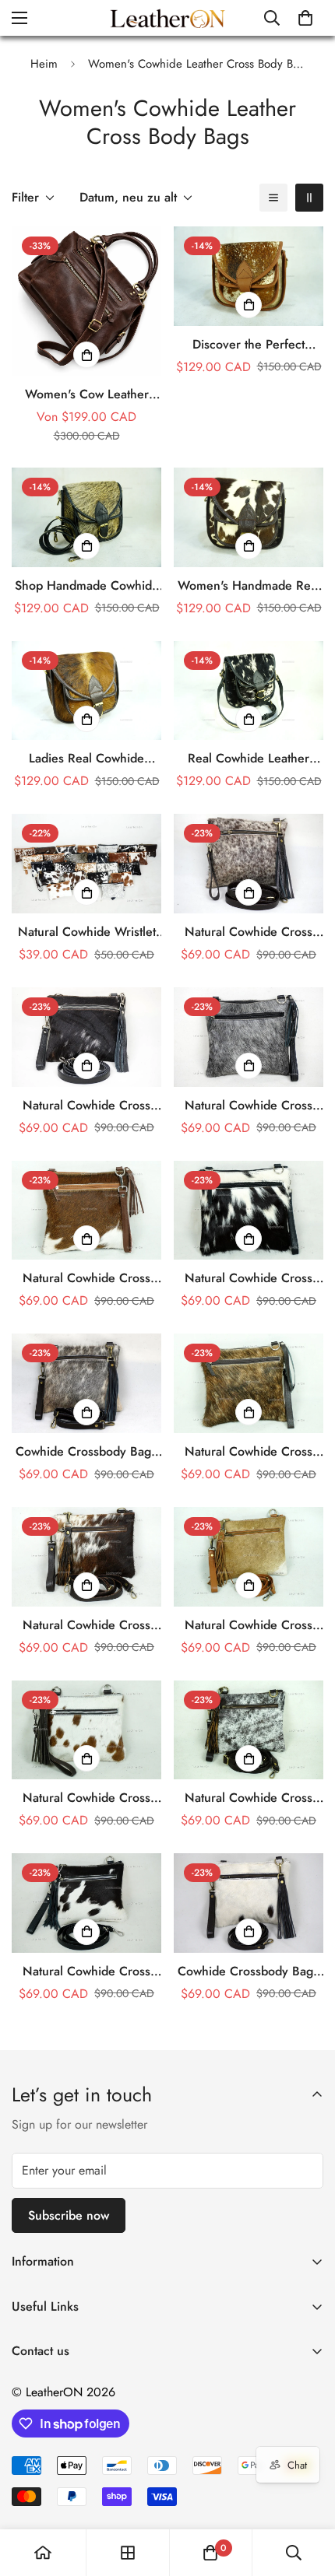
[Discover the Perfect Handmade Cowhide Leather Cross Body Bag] (249, 276)
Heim (44, 64)
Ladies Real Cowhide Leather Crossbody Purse (86, 759)
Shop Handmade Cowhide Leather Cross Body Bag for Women (87, 586)
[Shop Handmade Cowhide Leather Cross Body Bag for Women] (86, 517)
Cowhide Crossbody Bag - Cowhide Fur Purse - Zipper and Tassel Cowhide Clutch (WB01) (249, 1971)
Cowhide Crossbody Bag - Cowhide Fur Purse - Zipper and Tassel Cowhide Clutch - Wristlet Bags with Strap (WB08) (86, 1452)
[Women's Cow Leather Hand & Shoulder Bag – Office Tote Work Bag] (86, 301)
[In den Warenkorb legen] (249, 305)
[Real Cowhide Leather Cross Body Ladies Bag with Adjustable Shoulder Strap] (249, 691)
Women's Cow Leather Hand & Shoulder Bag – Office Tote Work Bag (86, 394)
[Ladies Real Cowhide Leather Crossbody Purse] (86, 691)
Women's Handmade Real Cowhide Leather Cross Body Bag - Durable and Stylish (249, 586)
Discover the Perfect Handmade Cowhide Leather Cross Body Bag (249, 345)
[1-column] (273, 198)
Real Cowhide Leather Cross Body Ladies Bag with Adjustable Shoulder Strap (249, 759)
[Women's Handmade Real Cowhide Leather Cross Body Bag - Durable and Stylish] (249, 517)
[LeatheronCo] (167, 18)
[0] (305, 18)
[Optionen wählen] (86, 355)
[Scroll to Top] (307, 2494)
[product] (43, 2553)
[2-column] (309, 198)
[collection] (128, 2553)
